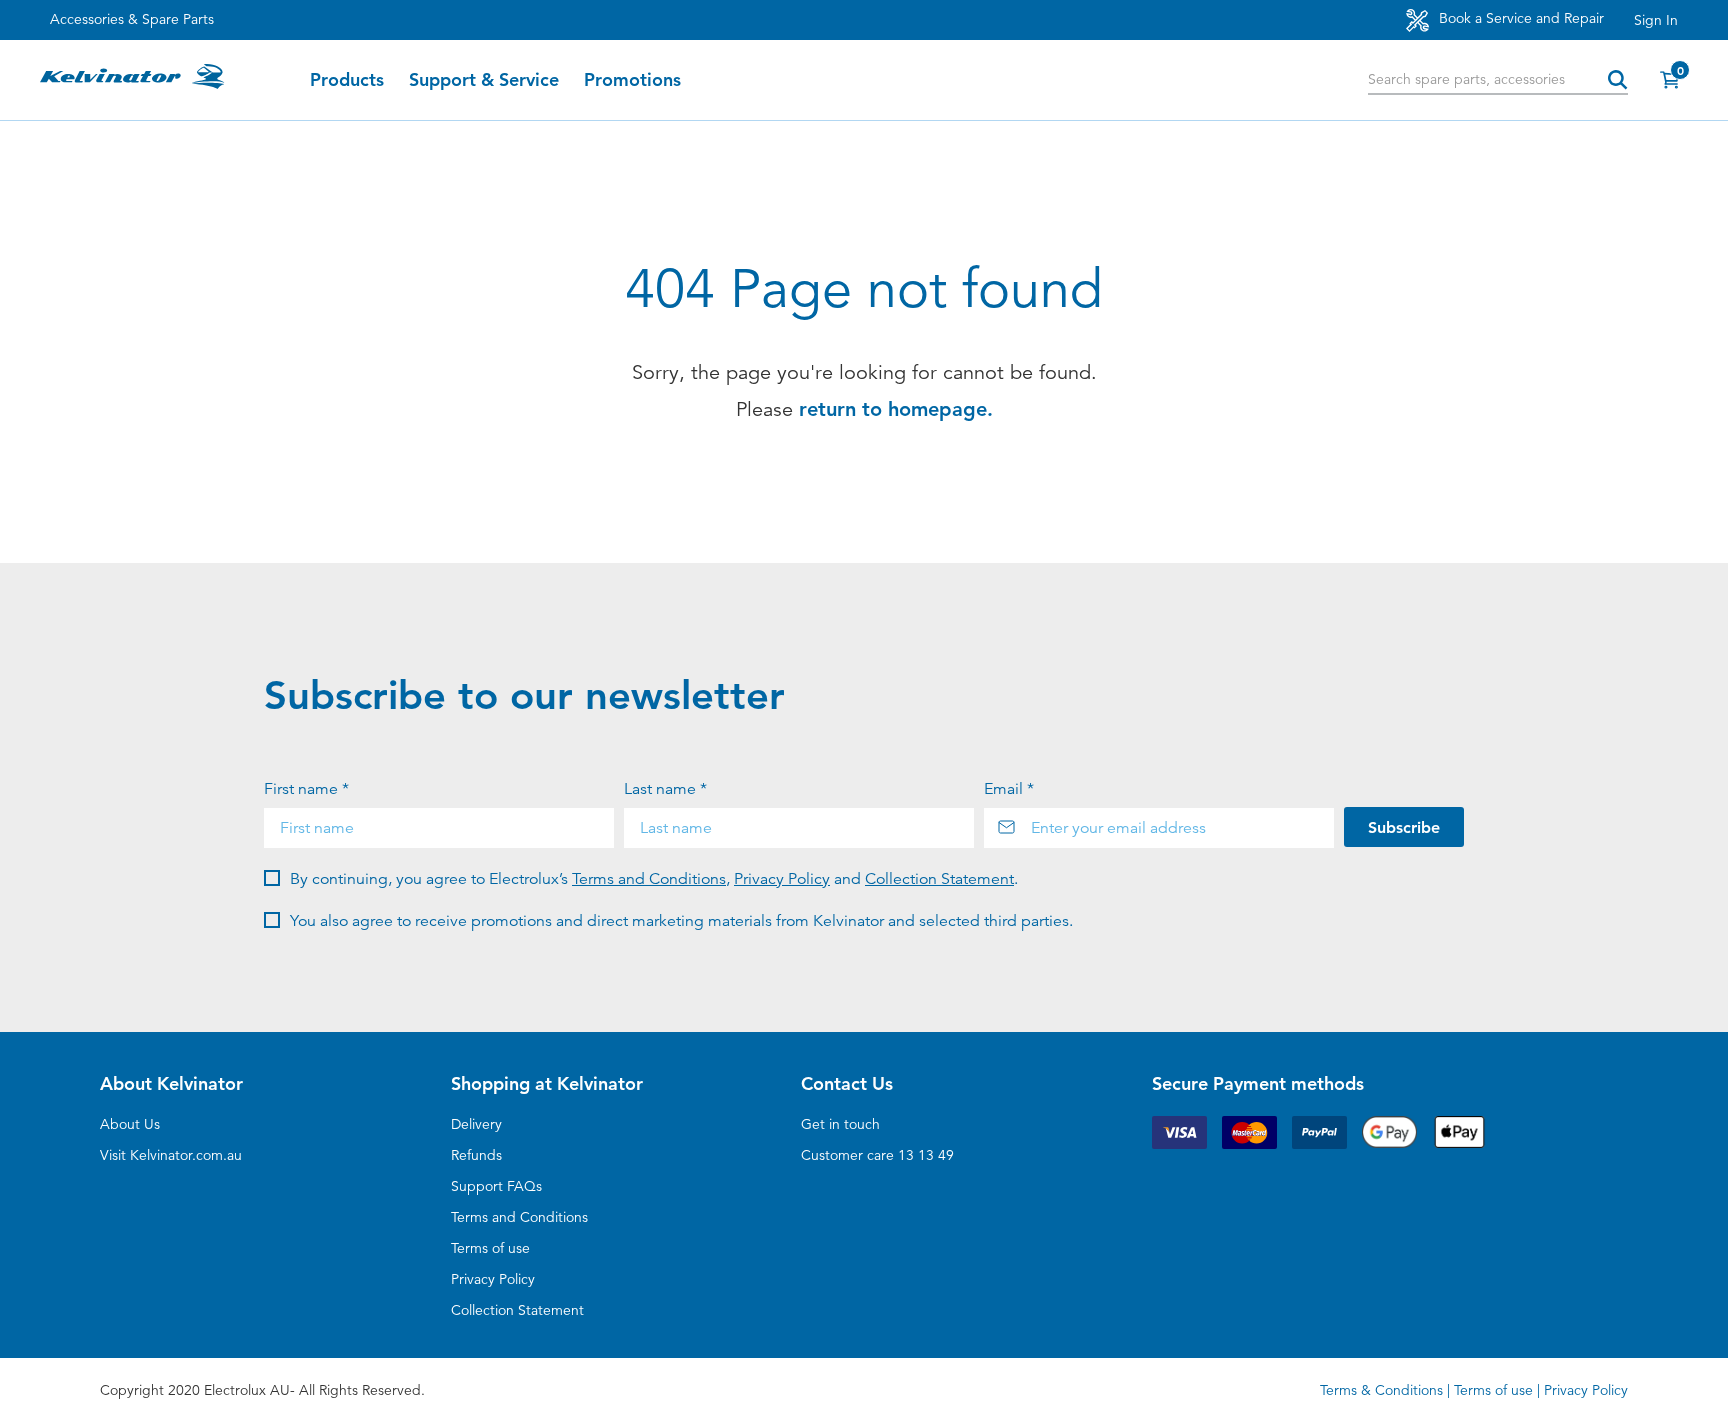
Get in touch (840, 1124)
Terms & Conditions (1381, 1390)
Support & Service (484, 80)
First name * (306, 789)
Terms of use (490, 1248)
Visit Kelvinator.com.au (171, 1155)
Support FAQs (496, 1186)
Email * (1009, 789)
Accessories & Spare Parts (132, 19)
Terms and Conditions (649, 879)
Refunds (476, 1155)
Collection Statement (939, 879)
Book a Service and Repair (1519, 18)
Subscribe (1404, 827)
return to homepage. (896, 409)
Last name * (665, 789)
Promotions (632, 80)
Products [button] (347, 80)
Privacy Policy (782, 879)
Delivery (476, 1124)
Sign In (1656, 20)
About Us (130, 1124)
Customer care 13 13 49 (877, 1155)
